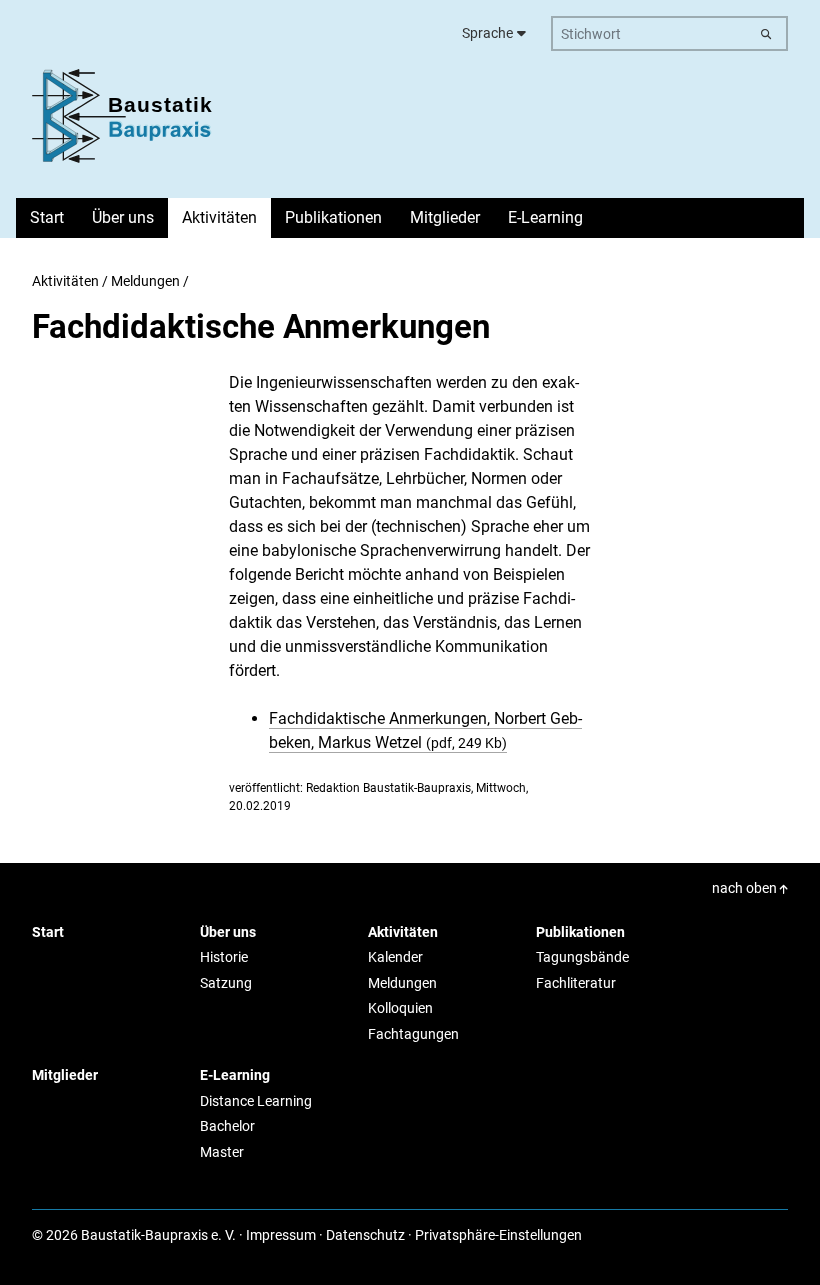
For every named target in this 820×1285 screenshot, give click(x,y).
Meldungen (145, 281)
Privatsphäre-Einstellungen (498, 1235)
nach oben (746, 888)
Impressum (281, 1235)
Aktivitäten (65, 281)
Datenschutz (365, 1235)
